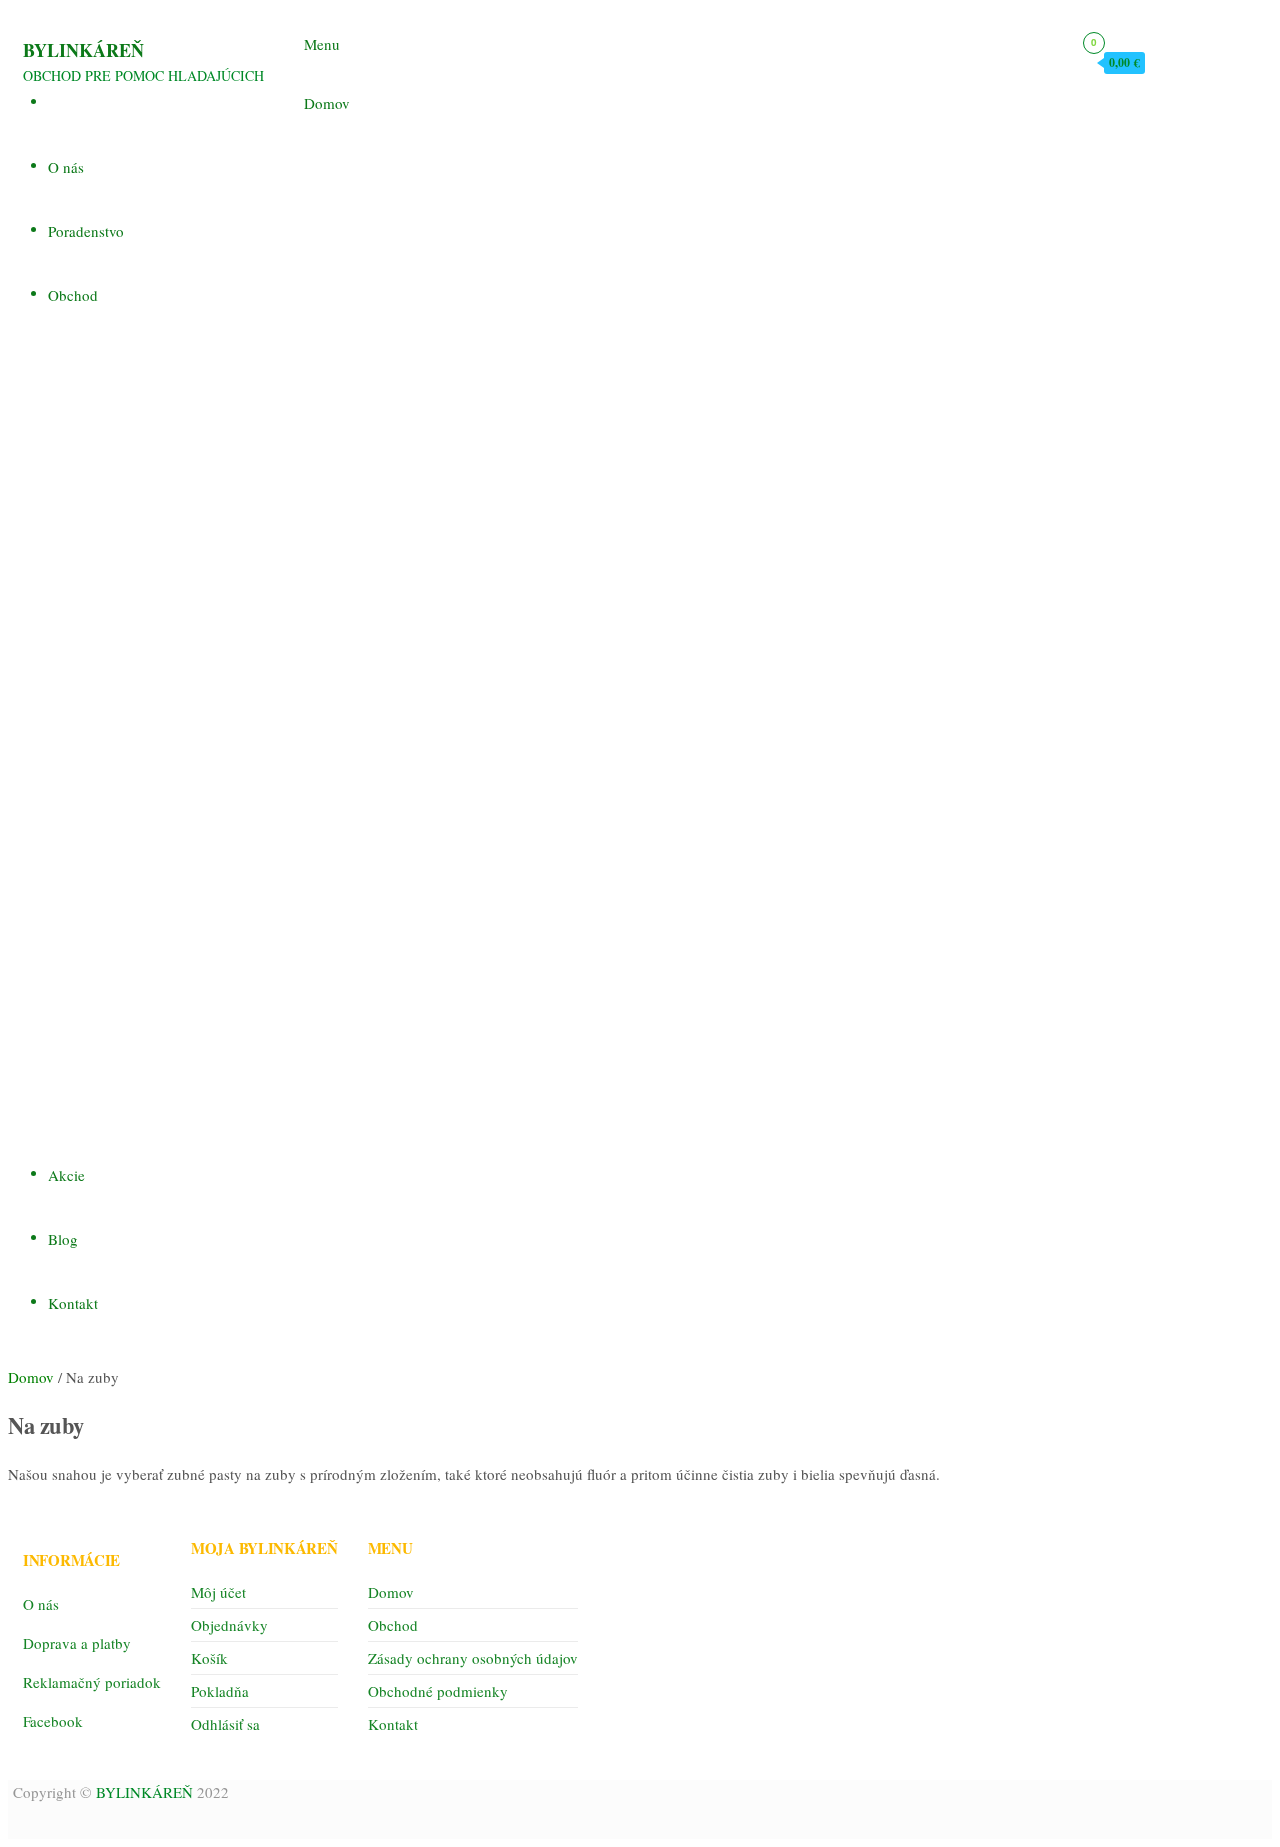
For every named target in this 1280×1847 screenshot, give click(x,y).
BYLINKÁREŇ (83, 50)
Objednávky (229, 1625)
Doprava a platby (77, 1643)
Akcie (66, 1175)
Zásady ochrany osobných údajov (473, 1658)
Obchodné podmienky (438, 1691)
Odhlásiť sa (225, 1724)
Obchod (73, 295)
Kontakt (73, 1303)
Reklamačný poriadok (92, 1682)
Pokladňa (220, 1691)
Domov (327, 103)
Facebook (53, 1721)
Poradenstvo (86, 231)
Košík (209, 1658)
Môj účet (218, 1592)
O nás (66, 167)
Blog (63, 1239)
